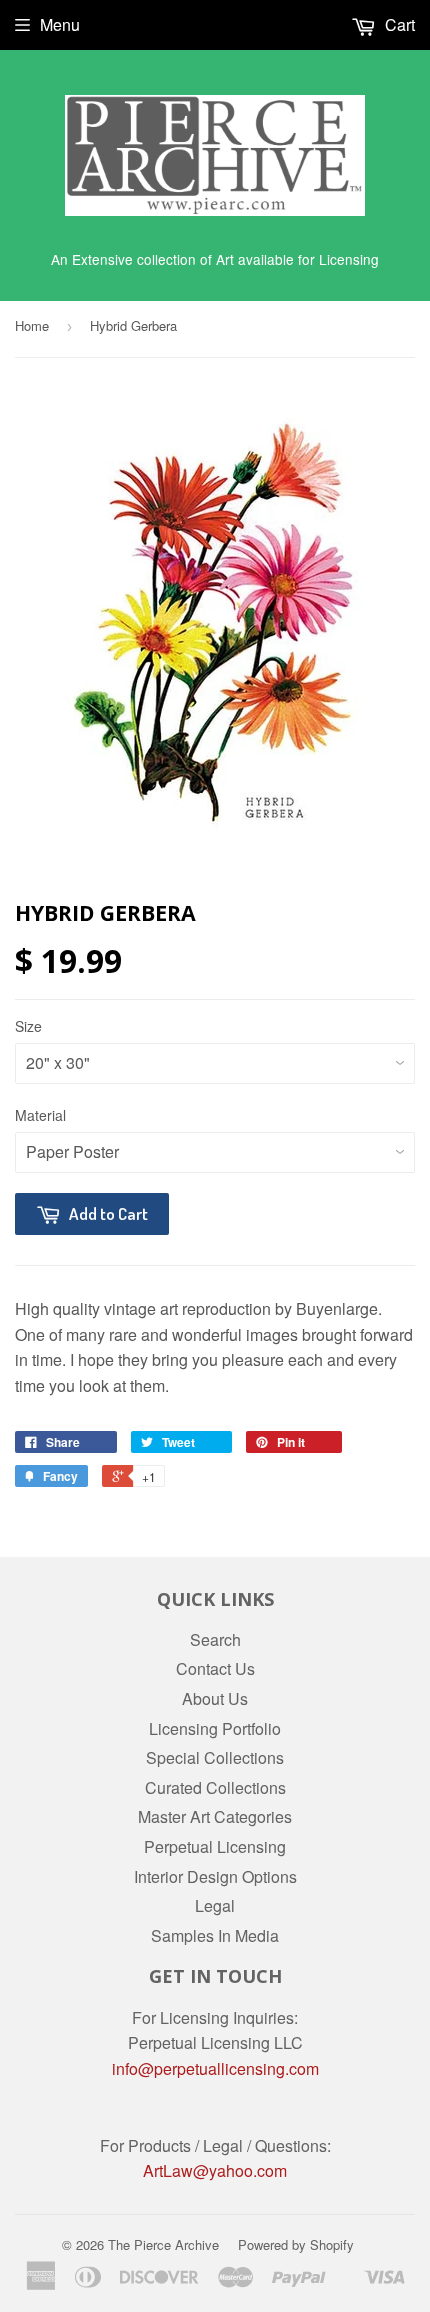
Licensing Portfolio (215, 1728)
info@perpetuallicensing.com (215, 2068)
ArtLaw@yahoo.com (215, 2170)
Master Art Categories (215, 1816)
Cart (398, 24)
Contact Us (215, 1668)
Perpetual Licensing (215, 1846)
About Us (215, 1698)
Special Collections (215, 1757)
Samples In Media (215, 1935)
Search (215, 1639)
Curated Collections (215, 1787)
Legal (215, 1905)
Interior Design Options (215, 1876)
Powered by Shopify (296, 2244)
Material (40, 1115)
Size (28, 1026)
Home (32, 325)
